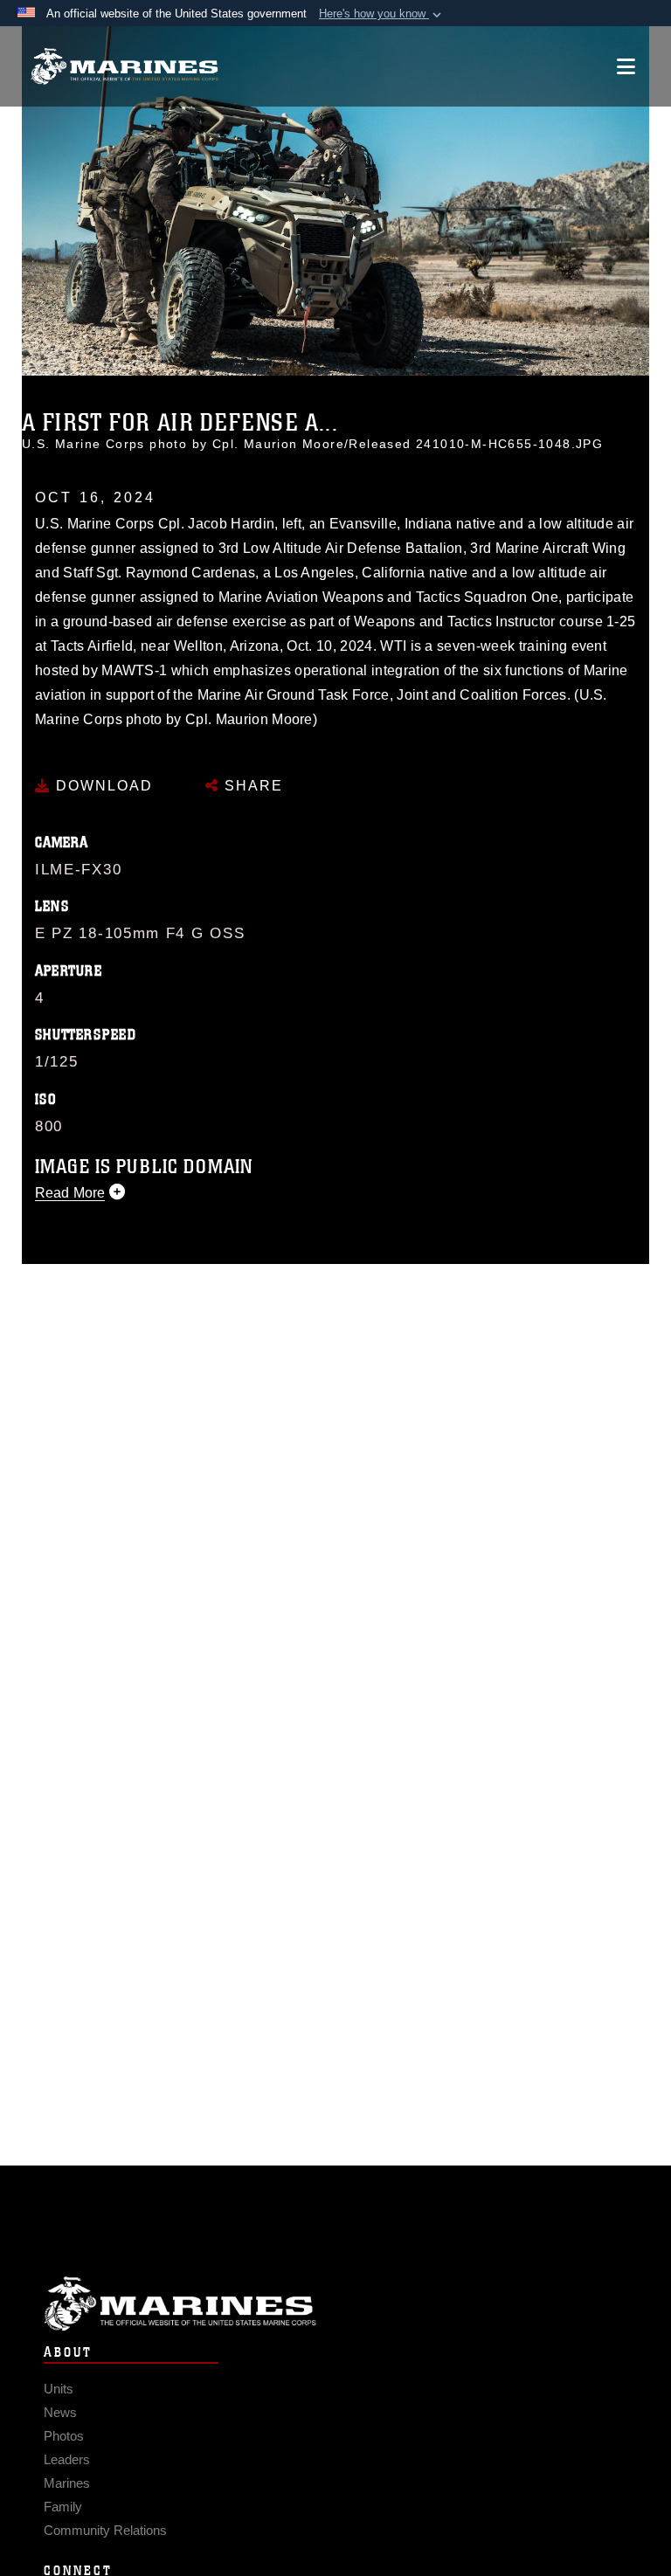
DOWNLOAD (102, 786)
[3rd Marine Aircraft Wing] (125, 67)
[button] (382, 14)
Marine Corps (335, 2304)
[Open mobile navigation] (626, 66)
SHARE (251, 786)
